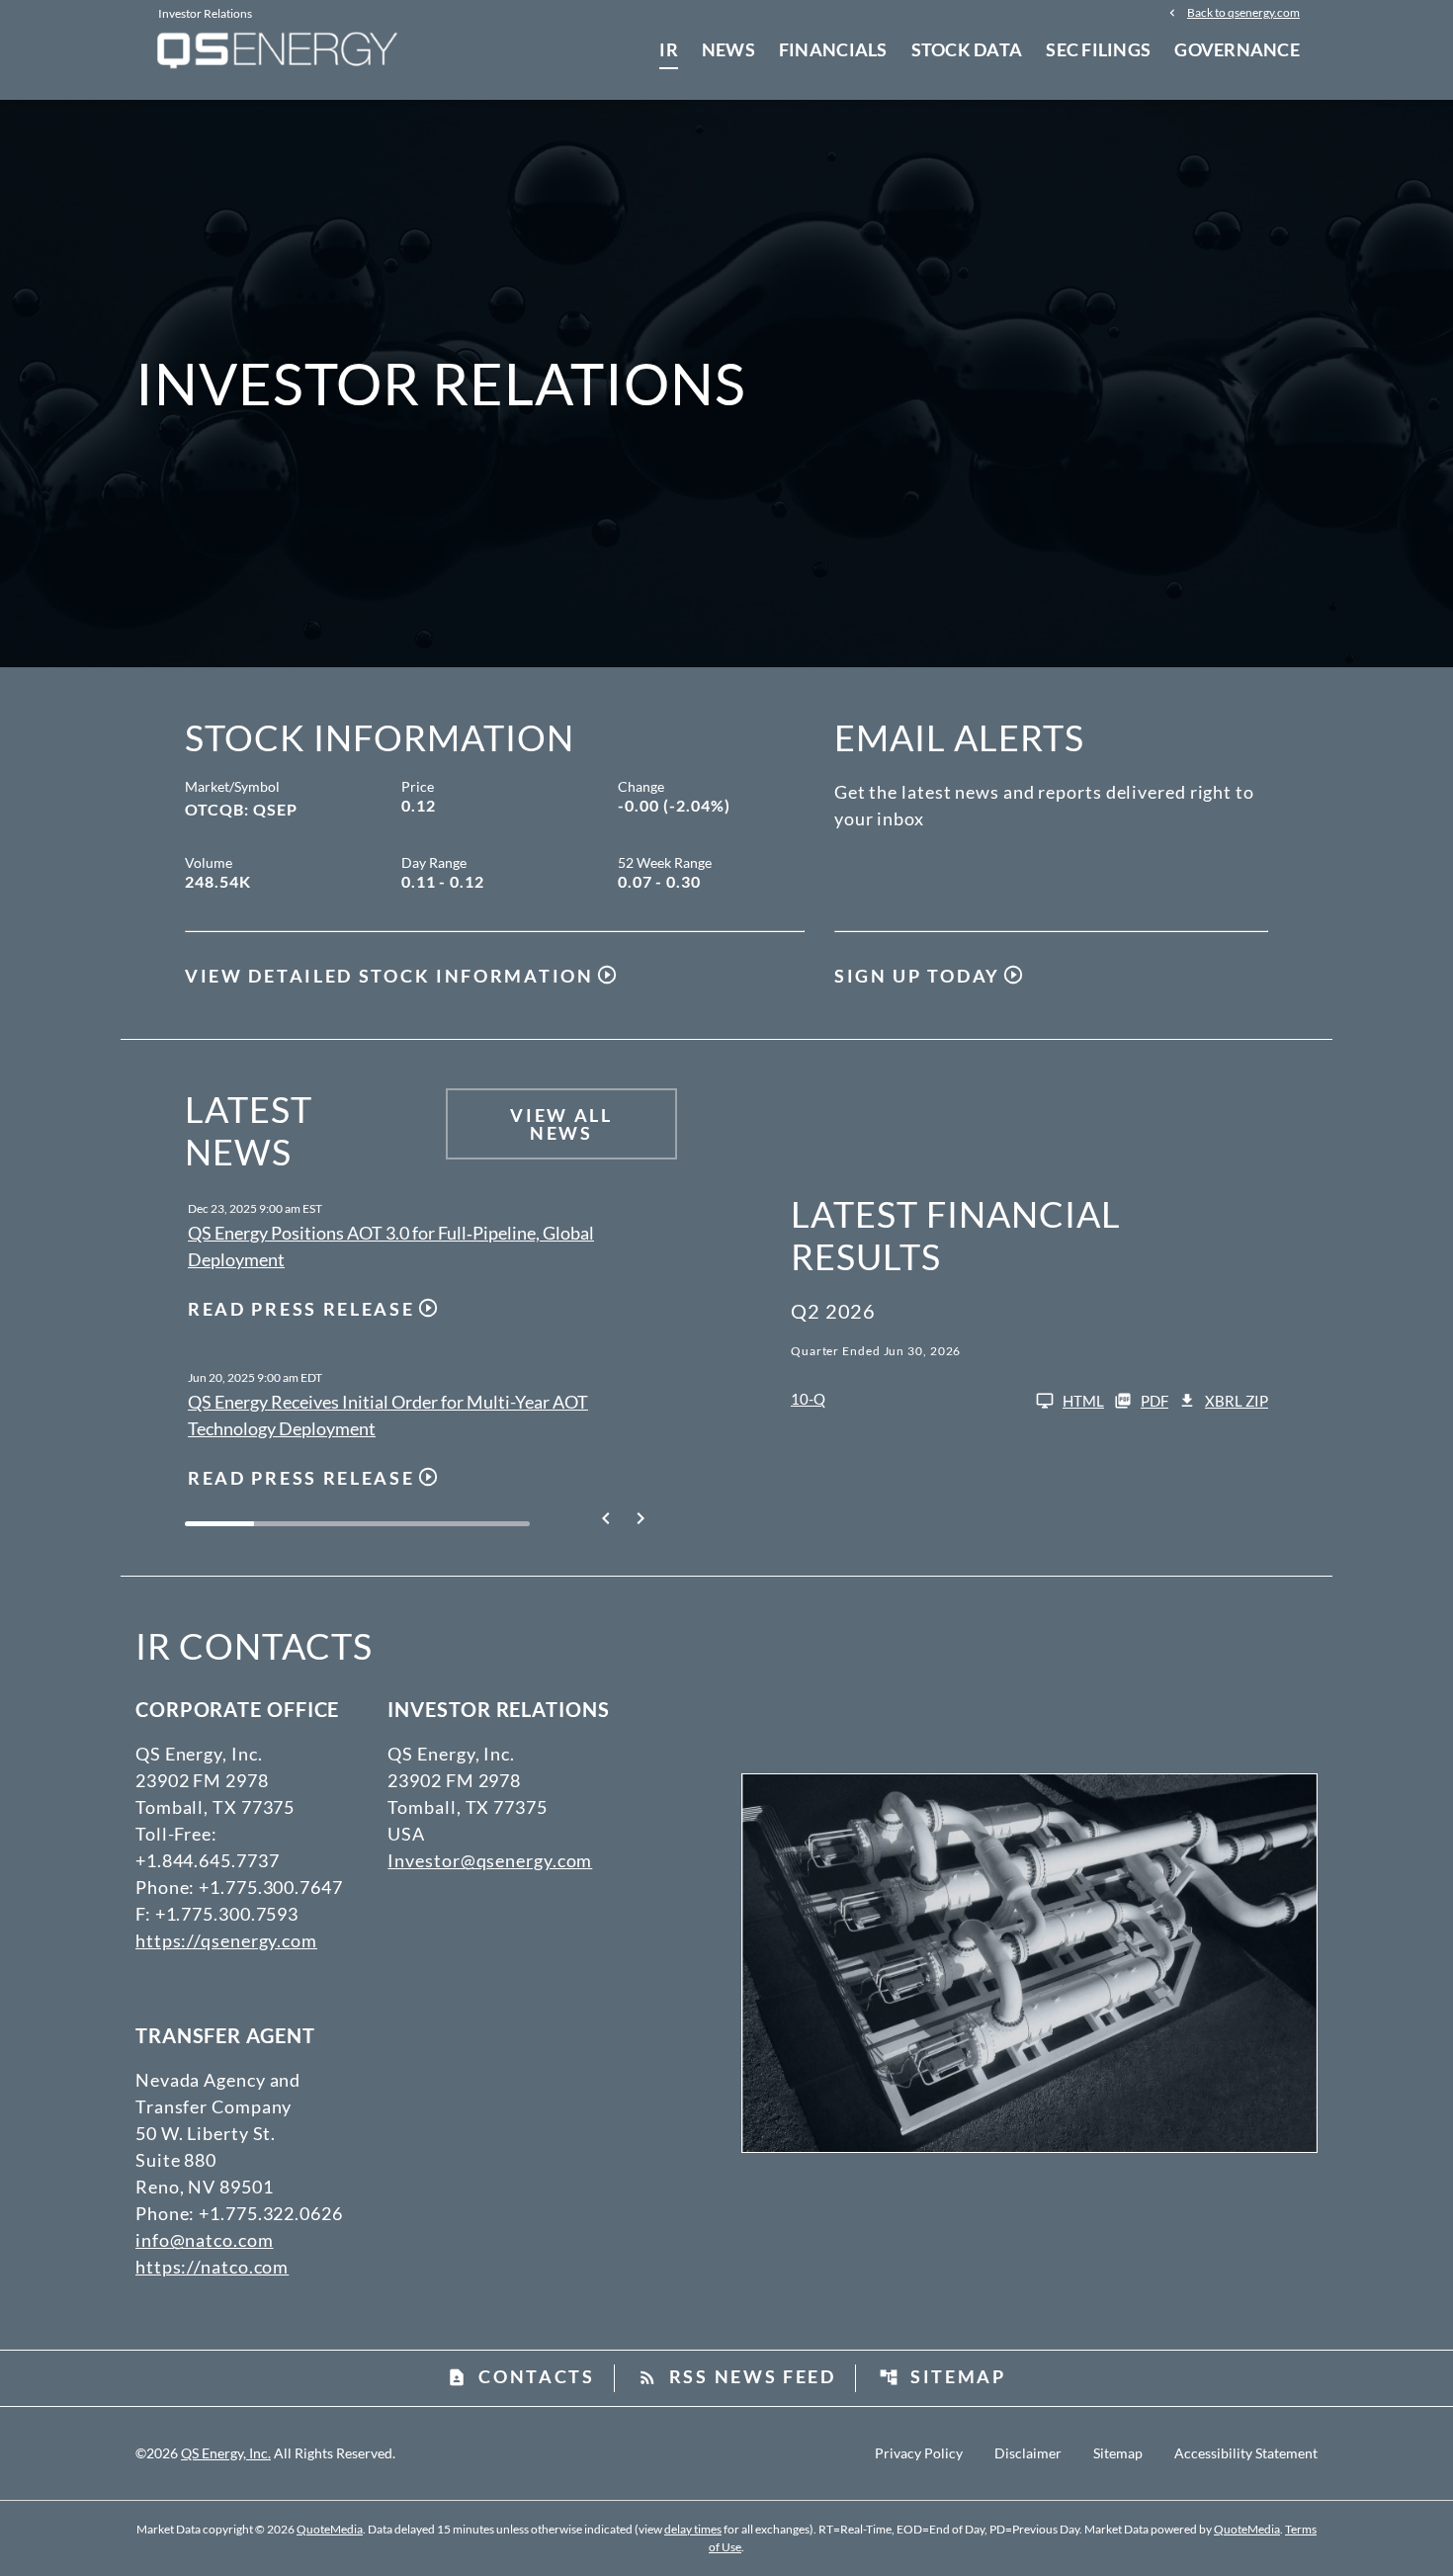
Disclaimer (1028, 2453)
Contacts (521, 2376)
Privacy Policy (919, 2453)
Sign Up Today (917, 976)
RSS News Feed (737, 2376)
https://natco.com (212, 2267)
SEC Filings (1098, 49)
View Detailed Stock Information (389, 976)
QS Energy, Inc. (226, 2453)
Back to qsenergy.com (1243, 12)
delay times (693, 2529)
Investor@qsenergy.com (490, 1860)
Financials (833, 49)
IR (669, 49)
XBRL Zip (1237, 1401)
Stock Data (967, 49)
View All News (561, 1124)
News (728, 49)
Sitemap (942, 2376)
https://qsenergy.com (226, 1940)
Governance (1237, 49)
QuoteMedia (330, 2529)
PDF (1154, 1401)
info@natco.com (205, 2240)
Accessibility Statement (1246, 2453)
